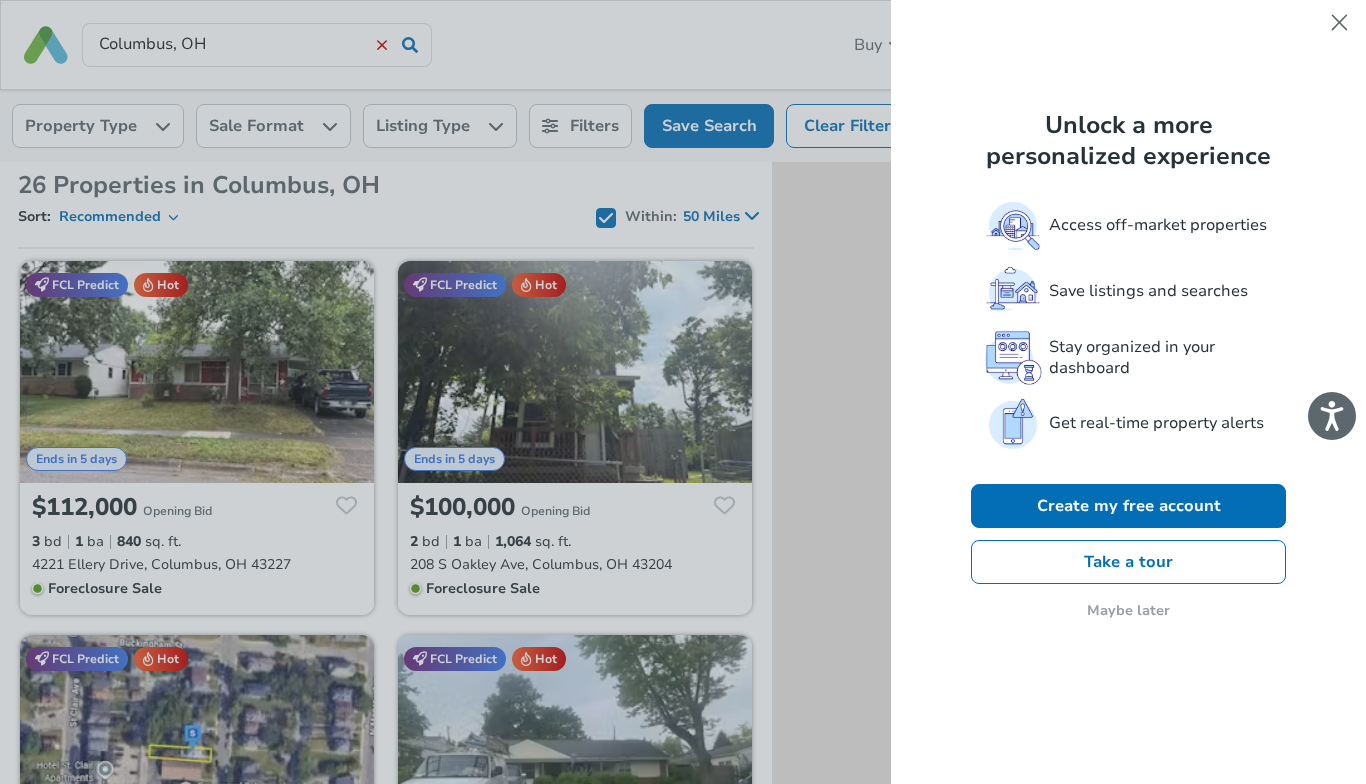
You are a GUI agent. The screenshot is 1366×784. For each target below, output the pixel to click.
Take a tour (1128, 562)
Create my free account (1129, 506)
